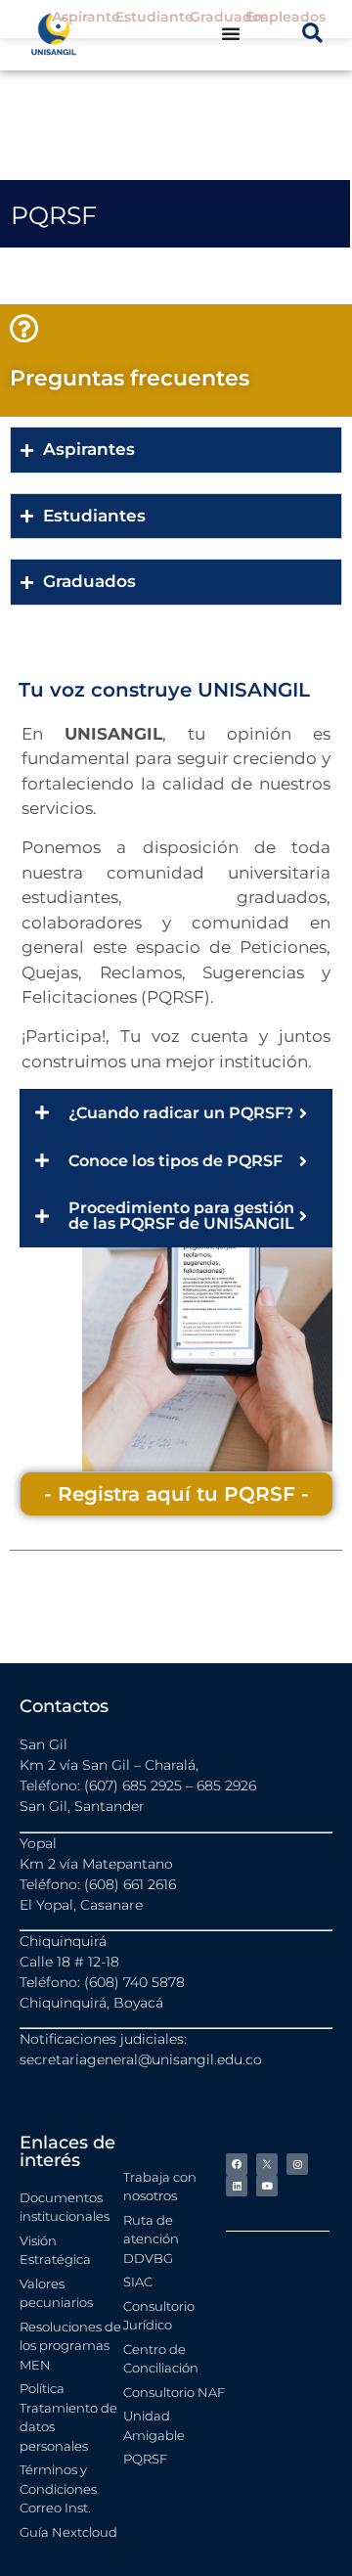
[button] (312, 33)
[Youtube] (267, 2186)
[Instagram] (297, 2164)
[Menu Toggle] (231, 33)
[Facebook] (237, 2164)
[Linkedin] (237, 2186)
